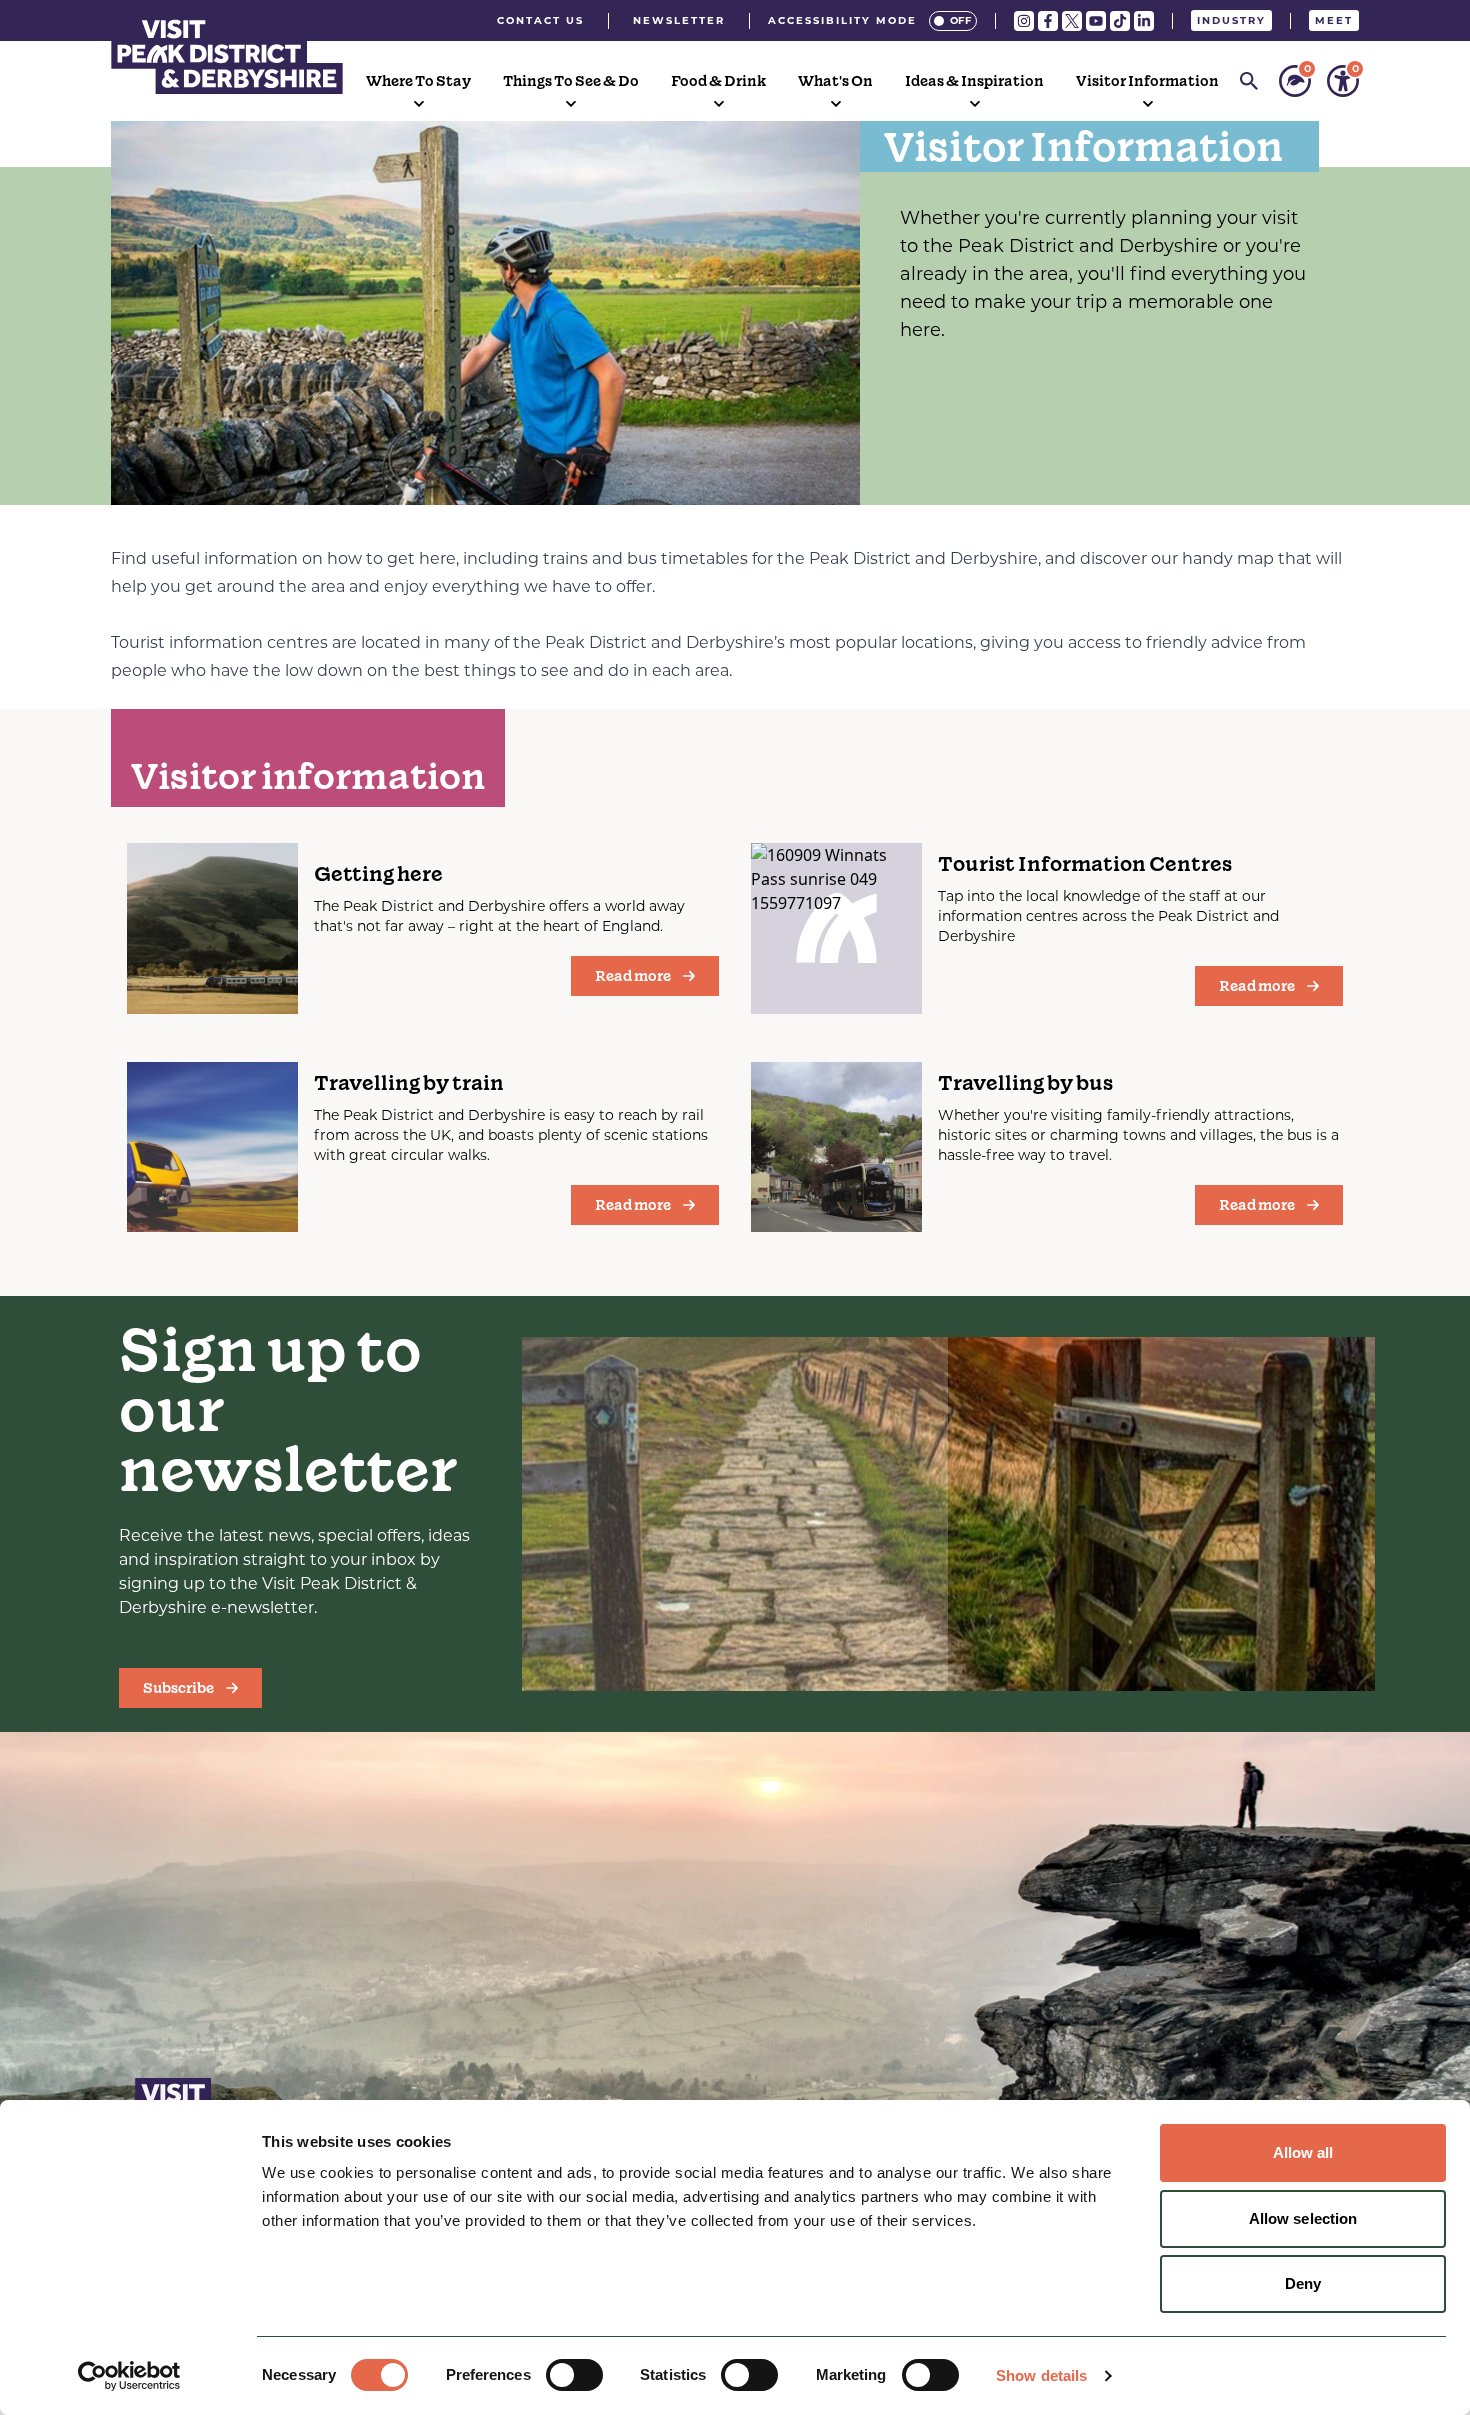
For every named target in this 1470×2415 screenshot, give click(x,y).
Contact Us (540, 20)
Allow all (1303, 2152)
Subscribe (178, 1688)
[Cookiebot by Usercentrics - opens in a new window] (129, 2376)
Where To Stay (418, 81)
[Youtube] (1096, 21)
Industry (1231, 20)
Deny (1303, 2283)
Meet (1334, 20)
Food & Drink (718, 81)
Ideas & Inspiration (974, 81)
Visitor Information (1147, 81)
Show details (1041, 2375)
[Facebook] (1048, 21)
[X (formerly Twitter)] (1072, 21)
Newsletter (679, 20)
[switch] (574, 2375)
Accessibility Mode (842, 20)
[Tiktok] (1120, 21)
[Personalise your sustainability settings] (1295, 81)
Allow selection (1303, 2218)
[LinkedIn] (1144, 21)
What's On (835, 81)
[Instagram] (1024, 21)
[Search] (1249, 81)
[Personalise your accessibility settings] (1343, 81)
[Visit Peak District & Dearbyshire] (227, 54)
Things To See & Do (571, 81)
